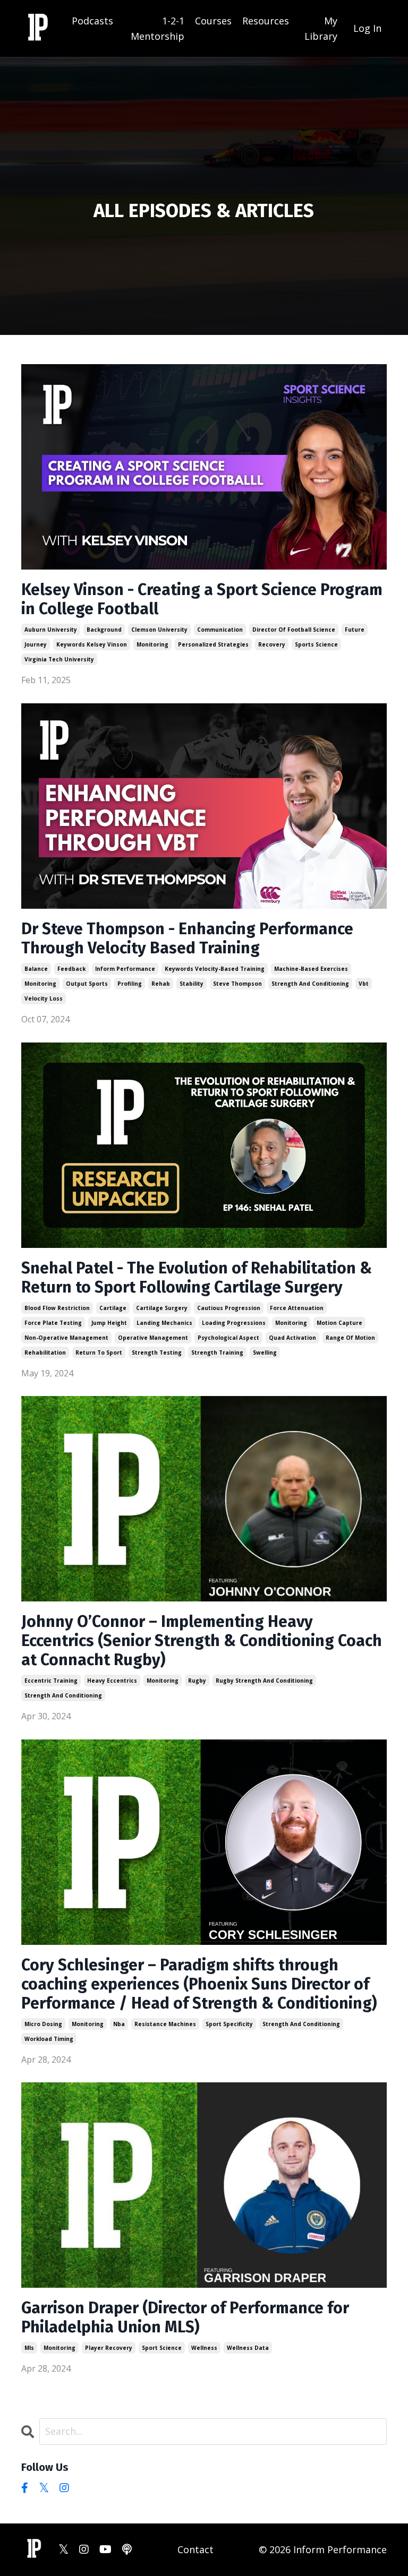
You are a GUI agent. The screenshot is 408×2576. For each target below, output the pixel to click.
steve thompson (237, 984)
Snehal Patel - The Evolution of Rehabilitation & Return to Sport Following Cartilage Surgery (197, 1278)
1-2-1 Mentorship (158, 28)
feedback (71, 969)
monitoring (152, 644)
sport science (162, 2348)
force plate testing (53, 1323)
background (104, 630)
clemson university (159, 630)
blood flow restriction (57, 1308)
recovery (272, 644)
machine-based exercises (311, 969)
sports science (316, 644)
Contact (195, 2549)
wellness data (248, 2348)
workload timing (49, 2039)
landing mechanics (164, 1323)
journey (36, 644)
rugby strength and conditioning (264, 1681)
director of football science (294, 630)
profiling (130, 984)
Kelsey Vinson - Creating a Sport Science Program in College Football (202, 599)
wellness (204, 2348)
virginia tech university (59, 659)
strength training (217, 1352)
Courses (213, 21)
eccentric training (51, 1681)
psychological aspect (228, 1338)
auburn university (51, 630)
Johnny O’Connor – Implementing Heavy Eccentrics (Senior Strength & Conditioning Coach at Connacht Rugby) (202, 1641)
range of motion (350, 1338)
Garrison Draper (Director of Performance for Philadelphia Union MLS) (185, 2317)
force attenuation (297, 1308)
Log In (367, 28)
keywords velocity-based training (215, 969)
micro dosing (43, 2024)
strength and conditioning (310, 984)
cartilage (113, 1308)
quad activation (292, 1338)
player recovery (109, 2348)
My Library (321, 28)
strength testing (157, 1352)
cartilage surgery (162, 1308)
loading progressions (234, 1323)
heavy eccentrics (112, 1681)
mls (29, 2348)
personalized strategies (213, 644)
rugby (197, 1681)
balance (36, 969)
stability (192, 984)
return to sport (99, 1352)
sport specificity (229, 2024)
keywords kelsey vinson (92, 644)
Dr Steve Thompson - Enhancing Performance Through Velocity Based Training (187, 938)
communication (220, 630)
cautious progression (229, 1308)
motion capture (339, 1323)
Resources (266, 21)
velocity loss (44, 998)
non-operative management (66, 1338)
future (355, 630)
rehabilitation (45, 1352)
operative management (153, 1338)
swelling (265, 1352)
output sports (87, 984)
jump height (109, 1323)
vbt (364, 984)
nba (119, 2024)
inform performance (125, 969)
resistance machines (165, 2024)
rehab (161, 984)
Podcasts (92, 21)
